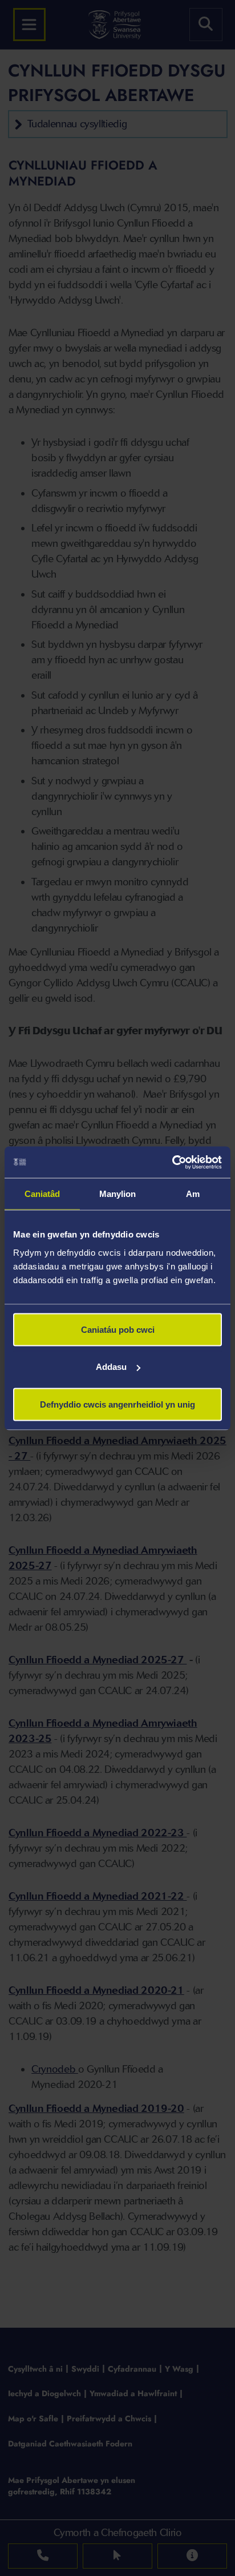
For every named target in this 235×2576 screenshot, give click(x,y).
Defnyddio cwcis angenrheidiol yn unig (117, 1404)
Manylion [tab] (118, 1194)
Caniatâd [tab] (42, 1194)
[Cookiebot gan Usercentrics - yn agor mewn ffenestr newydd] (172, 1162)
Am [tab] (193, 1194)
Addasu (111, 1367)
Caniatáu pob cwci (118, 1329)
